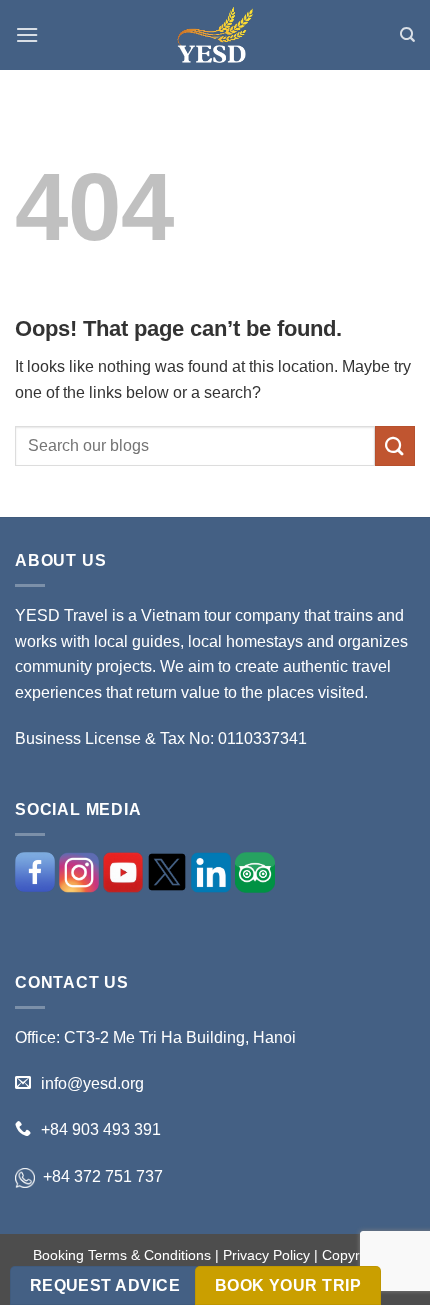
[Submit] (395, 445)
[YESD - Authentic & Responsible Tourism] (215, 35)
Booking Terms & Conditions (122, 1255)
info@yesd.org (92, 1083)
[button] (27, 34)
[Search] (407, 35)
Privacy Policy (266, 1255)
